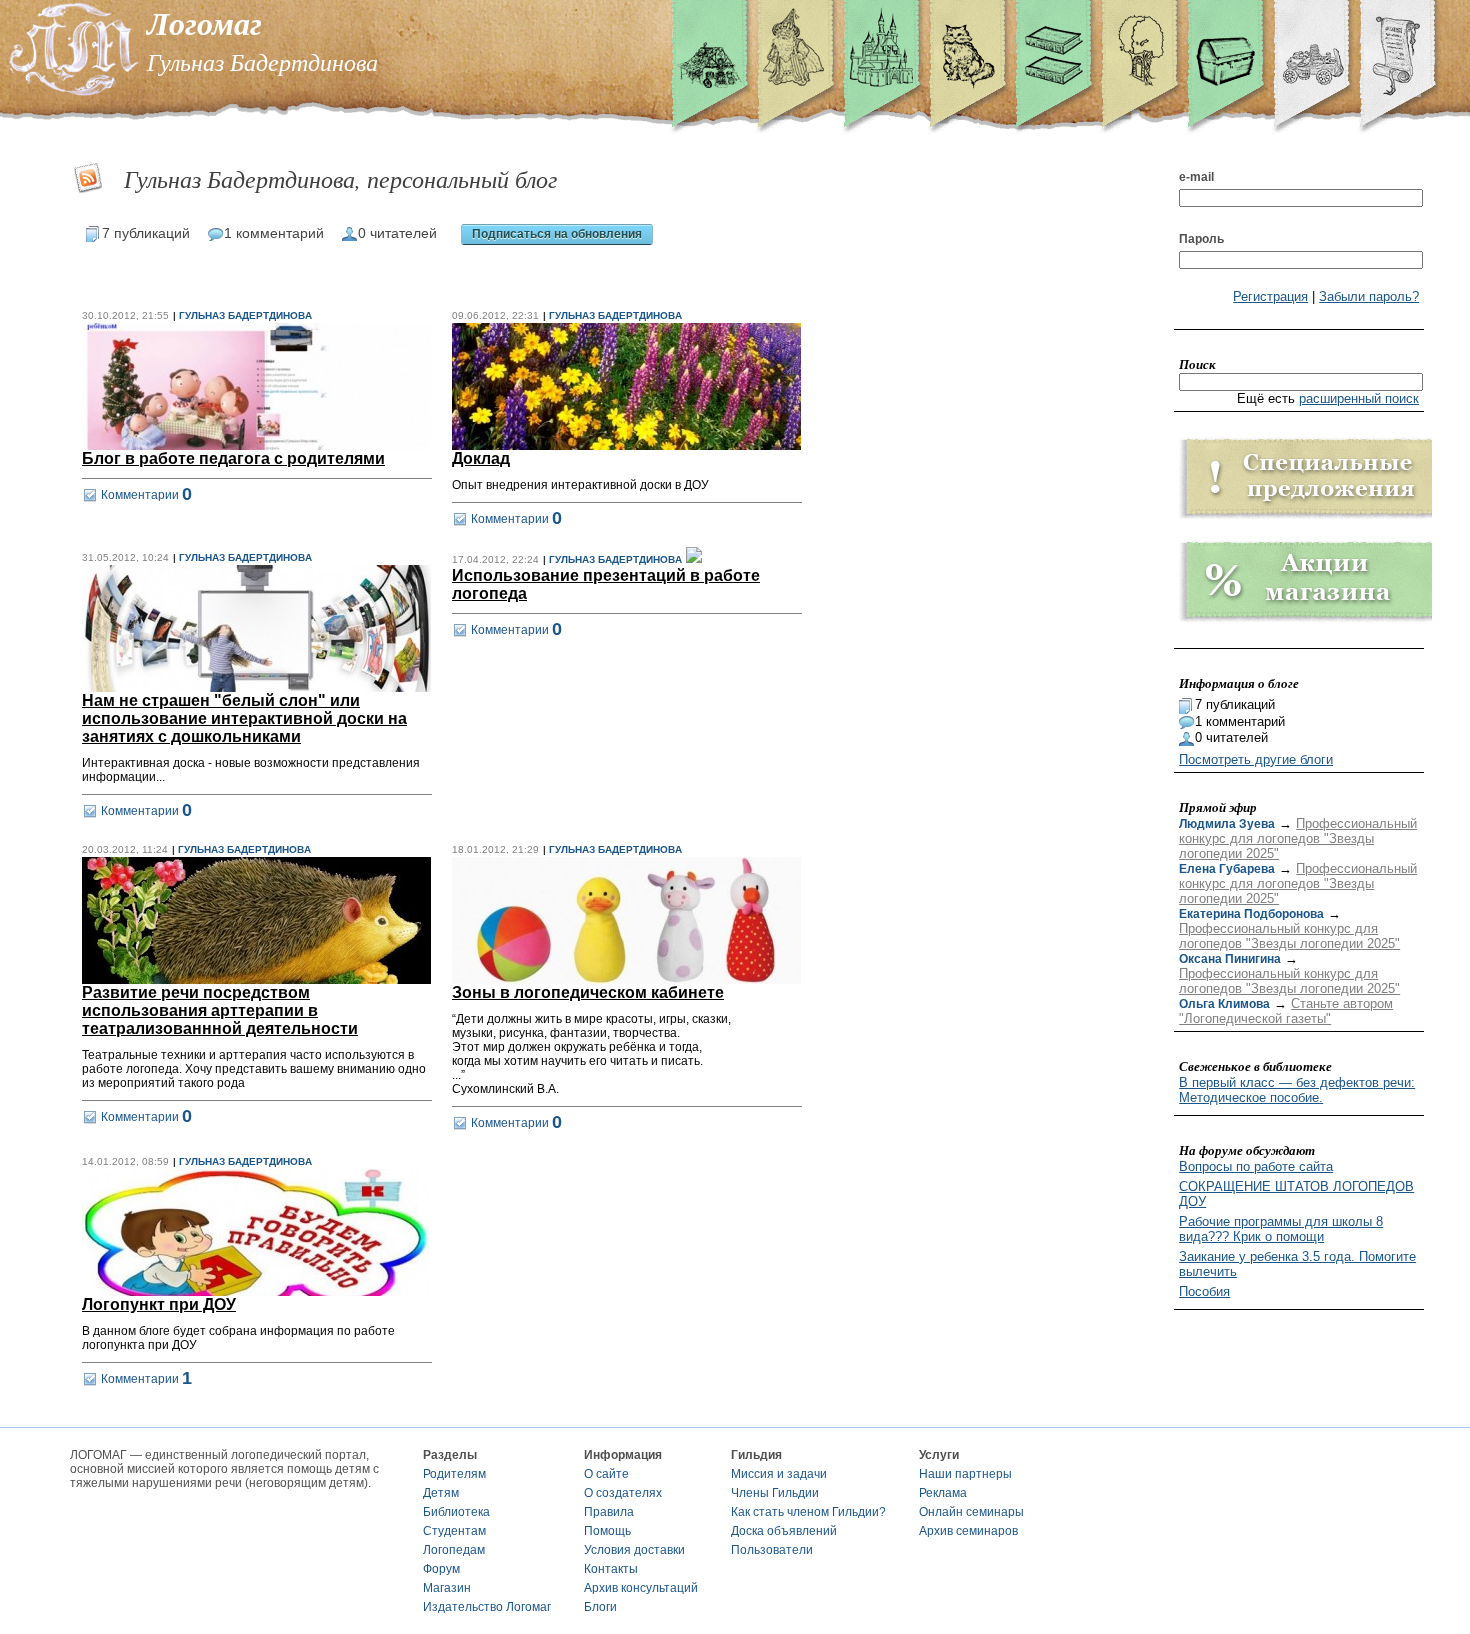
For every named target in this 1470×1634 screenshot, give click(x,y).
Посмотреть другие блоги (1256, 759)
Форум (441, 1569)
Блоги (600, 1607)
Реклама (943, 1493)
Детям (441, 1493)
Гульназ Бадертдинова (245, 315)
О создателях (623, 1493)
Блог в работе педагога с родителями (233, 458)
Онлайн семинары (971, 1512)
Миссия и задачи (779, 1474)
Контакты (611, 1569)
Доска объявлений (784, 1531)
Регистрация (1270, 296)
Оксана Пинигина (1230, 959)
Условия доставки (634, 1550)
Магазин (447, 1588)
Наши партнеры (965, 1474)
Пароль (1201, 239)
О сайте (606, 1474)
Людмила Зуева (1227, 824)
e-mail (1196, 177)
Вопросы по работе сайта (1256, 1166)
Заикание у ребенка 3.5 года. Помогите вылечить (1297, 1264)
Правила (609, 1512)
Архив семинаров (968, 1531)
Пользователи (772, 1550)
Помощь (607, 1531)
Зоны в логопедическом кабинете (588, 992)
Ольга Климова (1224, 1004)
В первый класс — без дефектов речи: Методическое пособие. (1297, 1090)
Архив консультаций (641, 1588)
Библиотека (456, 1512)
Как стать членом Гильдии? (808, 1512)
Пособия (1204, 1291)
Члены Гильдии (775, 1493)
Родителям (454, 1474)
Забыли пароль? (1369, 296)
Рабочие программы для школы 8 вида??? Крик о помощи (1281, 1229)
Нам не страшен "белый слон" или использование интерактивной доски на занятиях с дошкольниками (244, 718)
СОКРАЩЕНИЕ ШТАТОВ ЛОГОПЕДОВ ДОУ (1296, 1194)
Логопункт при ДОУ (159, 1304)
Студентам (454, 1531)
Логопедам (454, 1550)
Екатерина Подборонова (1251, 914)
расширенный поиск (1359, 398)
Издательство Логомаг (487, 1607)
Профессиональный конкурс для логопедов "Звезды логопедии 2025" (1298, 838)
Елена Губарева (1227, 869)
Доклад (481, 458)
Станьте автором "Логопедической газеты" (1286, 1011)
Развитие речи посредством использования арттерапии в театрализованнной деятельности (220, 1010)
